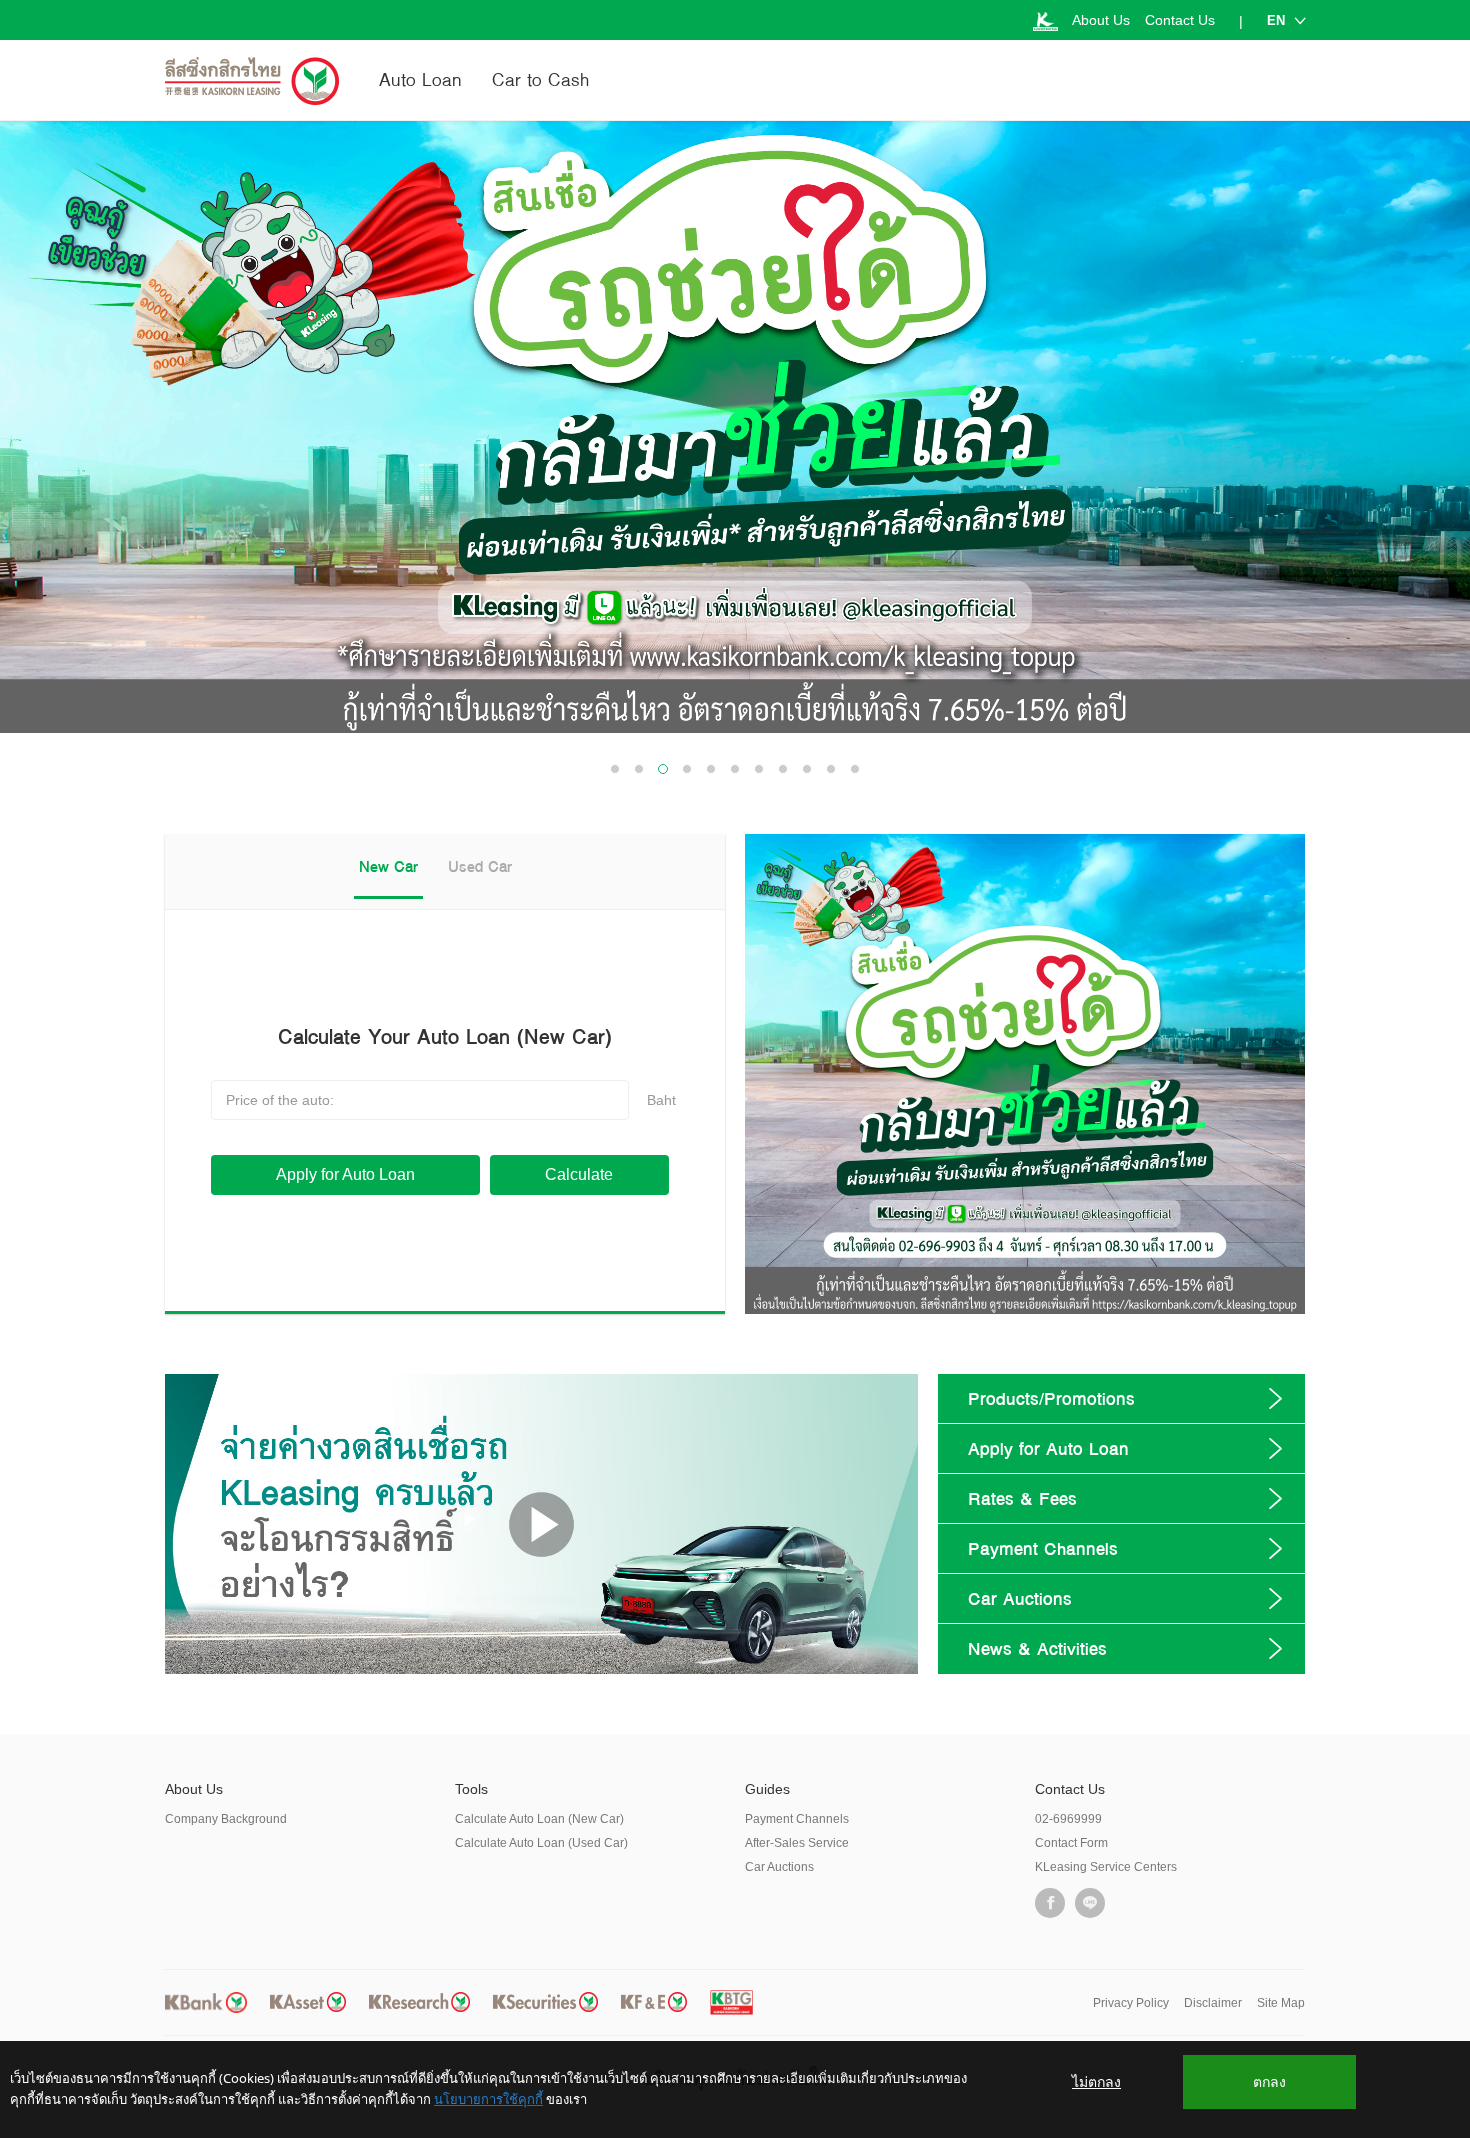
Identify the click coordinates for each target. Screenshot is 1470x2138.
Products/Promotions (1051, 1398)
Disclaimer (1213, 2003)
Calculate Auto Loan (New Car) (539, 1819)
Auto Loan (420, 79)
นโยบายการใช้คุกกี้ (488, 2099)
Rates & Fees (1022, 1498)
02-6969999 (1068, 1819)
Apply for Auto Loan (345, 1174)
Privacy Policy (1131, 2003)
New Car (388, 866)
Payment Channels (1043, 1548)
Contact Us (1180, 20)
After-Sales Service (797, 1843)
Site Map (1281, 2003)
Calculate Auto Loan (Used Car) (541, 1843)
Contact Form (1071, 1843)
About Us (1101, 20)
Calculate (579, 1174)
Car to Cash (540, 79)
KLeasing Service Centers (1106, 1867)
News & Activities (1037, 1648)
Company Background (226, 1819)
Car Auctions (1020, 1598)
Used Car (480, 866)
